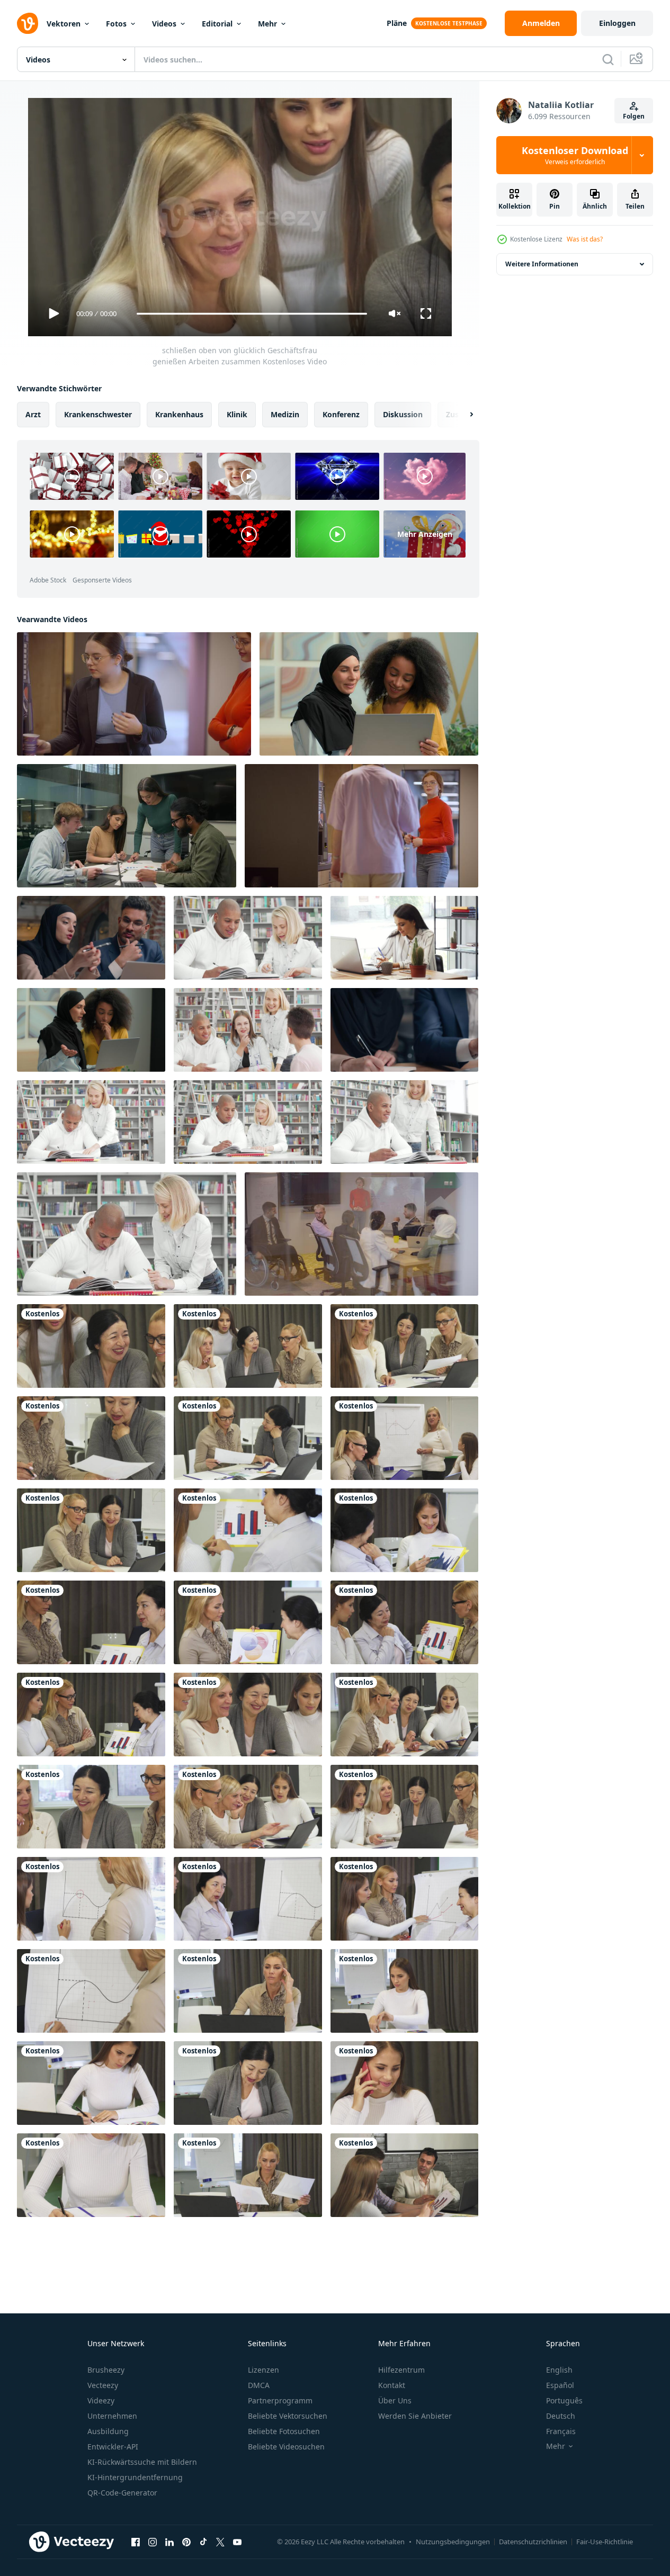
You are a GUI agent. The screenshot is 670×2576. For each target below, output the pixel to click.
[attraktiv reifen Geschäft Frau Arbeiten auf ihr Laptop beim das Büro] (248, 1991)
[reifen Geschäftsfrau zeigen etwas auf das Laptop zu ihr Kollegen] (404, 1715)
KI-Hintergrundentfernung (135, 2477)
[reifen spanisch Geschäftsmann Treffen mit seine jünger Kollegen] (404, 2175)
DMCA (259, 2385)
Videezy (101, 2400)
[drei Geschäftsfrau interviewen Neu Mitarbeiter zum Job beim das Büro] (404, 1346)
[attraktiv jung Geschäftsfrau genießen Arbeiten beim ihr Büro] (404, 938)
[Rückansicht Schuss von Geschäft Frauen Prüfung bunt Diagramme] (248, 1530)
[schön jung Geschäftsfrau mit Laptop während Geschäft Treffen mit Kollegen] (248, 1346)
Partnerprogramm (280, 2400)
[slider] (252, 314)
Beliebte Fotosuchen (284, 2431)
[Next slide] (462, 415)
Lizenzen (263, 2370)
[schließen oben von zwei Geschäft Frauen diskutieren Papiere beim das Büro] (91, 1438)
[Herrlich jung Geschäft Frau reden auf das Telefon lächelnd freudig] (404, 2083)
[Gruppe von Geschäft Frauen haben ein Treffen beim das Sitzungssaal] (404, 1807)
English (559, 2370)
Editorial (217, 24)
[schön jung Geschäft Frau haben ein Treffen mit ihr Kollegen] (91, 1622)
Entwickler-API (113, 2447)
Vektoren (64, 24)
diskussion (403, 414)
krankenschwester (98, 414)
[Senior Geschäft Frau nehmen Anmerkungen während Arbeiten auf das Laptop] (248, 2083)
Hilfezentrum (401, 2370)
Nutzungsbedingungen (453, 2542)
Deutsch (561, 2416)
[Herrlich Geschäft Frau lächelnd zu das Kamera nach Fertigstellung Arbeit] (404, 1991)
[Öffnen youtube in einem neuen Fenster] (237, 2542)
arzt (33, 414)
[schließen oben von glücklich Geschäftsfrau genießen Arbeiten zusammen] (91, 1346)
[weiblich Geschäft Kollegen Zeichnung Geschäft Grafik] (248, 1899)
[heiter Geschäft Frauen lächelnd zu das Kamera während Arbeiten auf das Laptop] (91, 1530)
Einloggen (617, 23)
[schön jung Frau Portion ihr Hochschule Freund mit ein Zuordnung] (91, 1122)
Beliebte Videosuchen (286, 2447)
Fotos (116, 24)
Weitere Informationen (542, 264)
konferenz (341, 414)
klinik (237, 414)
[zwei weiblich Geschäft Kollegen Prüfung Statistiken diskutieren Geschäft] (248, 1622)
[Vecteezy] (28, 23)
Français (561, 2431)
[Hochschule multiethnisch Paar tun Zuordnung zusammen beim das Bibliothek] (127, 1234)
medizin (285, 414)
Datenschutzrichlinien (533, 2542)
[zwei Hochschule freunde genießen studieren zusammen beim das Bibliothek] (248, 938)
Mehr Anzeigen (425, 534)
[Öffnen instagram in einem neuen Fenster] (153, 2542)
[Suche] (608, 59)
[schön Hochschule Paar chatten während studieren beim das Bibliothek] (404, 1122)
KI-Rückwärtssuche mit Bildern (142, 2462)
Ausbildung (108, 2431)
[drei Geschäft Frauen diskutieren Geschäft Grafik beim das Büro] (404, 1899)
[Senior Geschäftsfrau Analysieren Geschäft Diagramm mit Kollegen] (91, 1715)
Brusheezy (106, 2370)
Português (564, 2400)
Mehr (267, 24)
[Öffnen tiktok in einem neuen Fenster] (203, 2542)
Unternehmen (112, 2416)
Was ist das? (585, 239)
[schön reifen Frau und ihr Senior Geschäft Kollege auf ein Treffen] (248, 1438)
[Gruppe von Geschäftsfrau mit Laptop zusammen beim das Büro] (248, 1807)
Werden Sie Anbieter (415, 2416)
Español (560, 2385)
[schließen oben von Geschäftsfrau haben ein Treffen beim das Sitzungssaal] (248, 1715)
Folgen (634, 116)
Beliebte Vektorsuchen (288, 2416)
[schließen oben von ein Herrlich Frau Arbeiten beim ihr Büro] (91, 2175)
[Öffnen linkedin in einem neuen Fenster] (169, 2542)
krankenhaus (179, 414)
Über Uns (395, 2400)
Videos (164, 24)
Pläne (397, 23)
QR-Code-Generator (122, 2493)
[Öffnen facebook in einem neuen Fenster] (136, 2542)
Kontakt (392, 2385)
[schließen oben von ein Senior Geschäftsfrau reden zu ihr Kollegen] (91, 1807)
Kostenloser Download (575, 155)
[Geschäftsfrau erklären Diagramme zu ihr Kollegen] (404, 1622)
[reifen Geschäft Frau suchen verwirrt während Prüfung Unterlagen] (248, 2175)
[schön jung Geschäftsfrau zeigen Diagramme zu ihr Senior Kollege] (404, 1530)
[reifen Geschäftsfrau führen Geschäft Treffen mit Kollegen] (404, 1438)
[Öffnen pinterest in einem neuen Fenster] (186, 2542)
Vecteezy (103, 2385)
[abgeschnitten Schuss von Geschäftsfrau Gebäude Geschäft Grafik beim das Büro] (91, 1991)
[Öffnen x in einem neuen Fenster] (220, 2542)
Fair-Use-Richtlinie (605, 2542)
